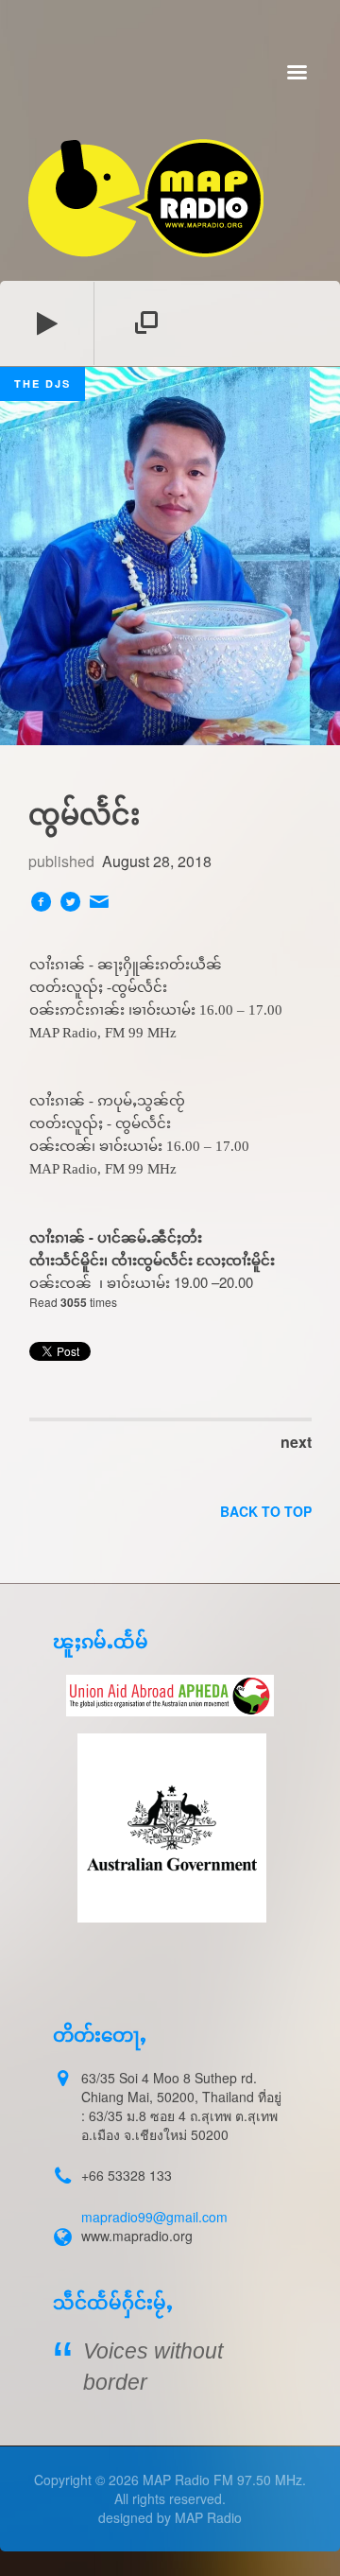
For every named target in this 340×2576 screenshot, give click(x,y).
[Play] (47, 323)
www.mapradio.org (137, 2236)
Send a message (99, 901)
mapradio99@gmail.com (154, 2217)
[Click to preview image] (170, 556)
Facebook (41, 901)
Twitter (70, 901)
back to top (266, 1511)
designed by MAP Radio (170, 2517)
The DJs (42, 383)
